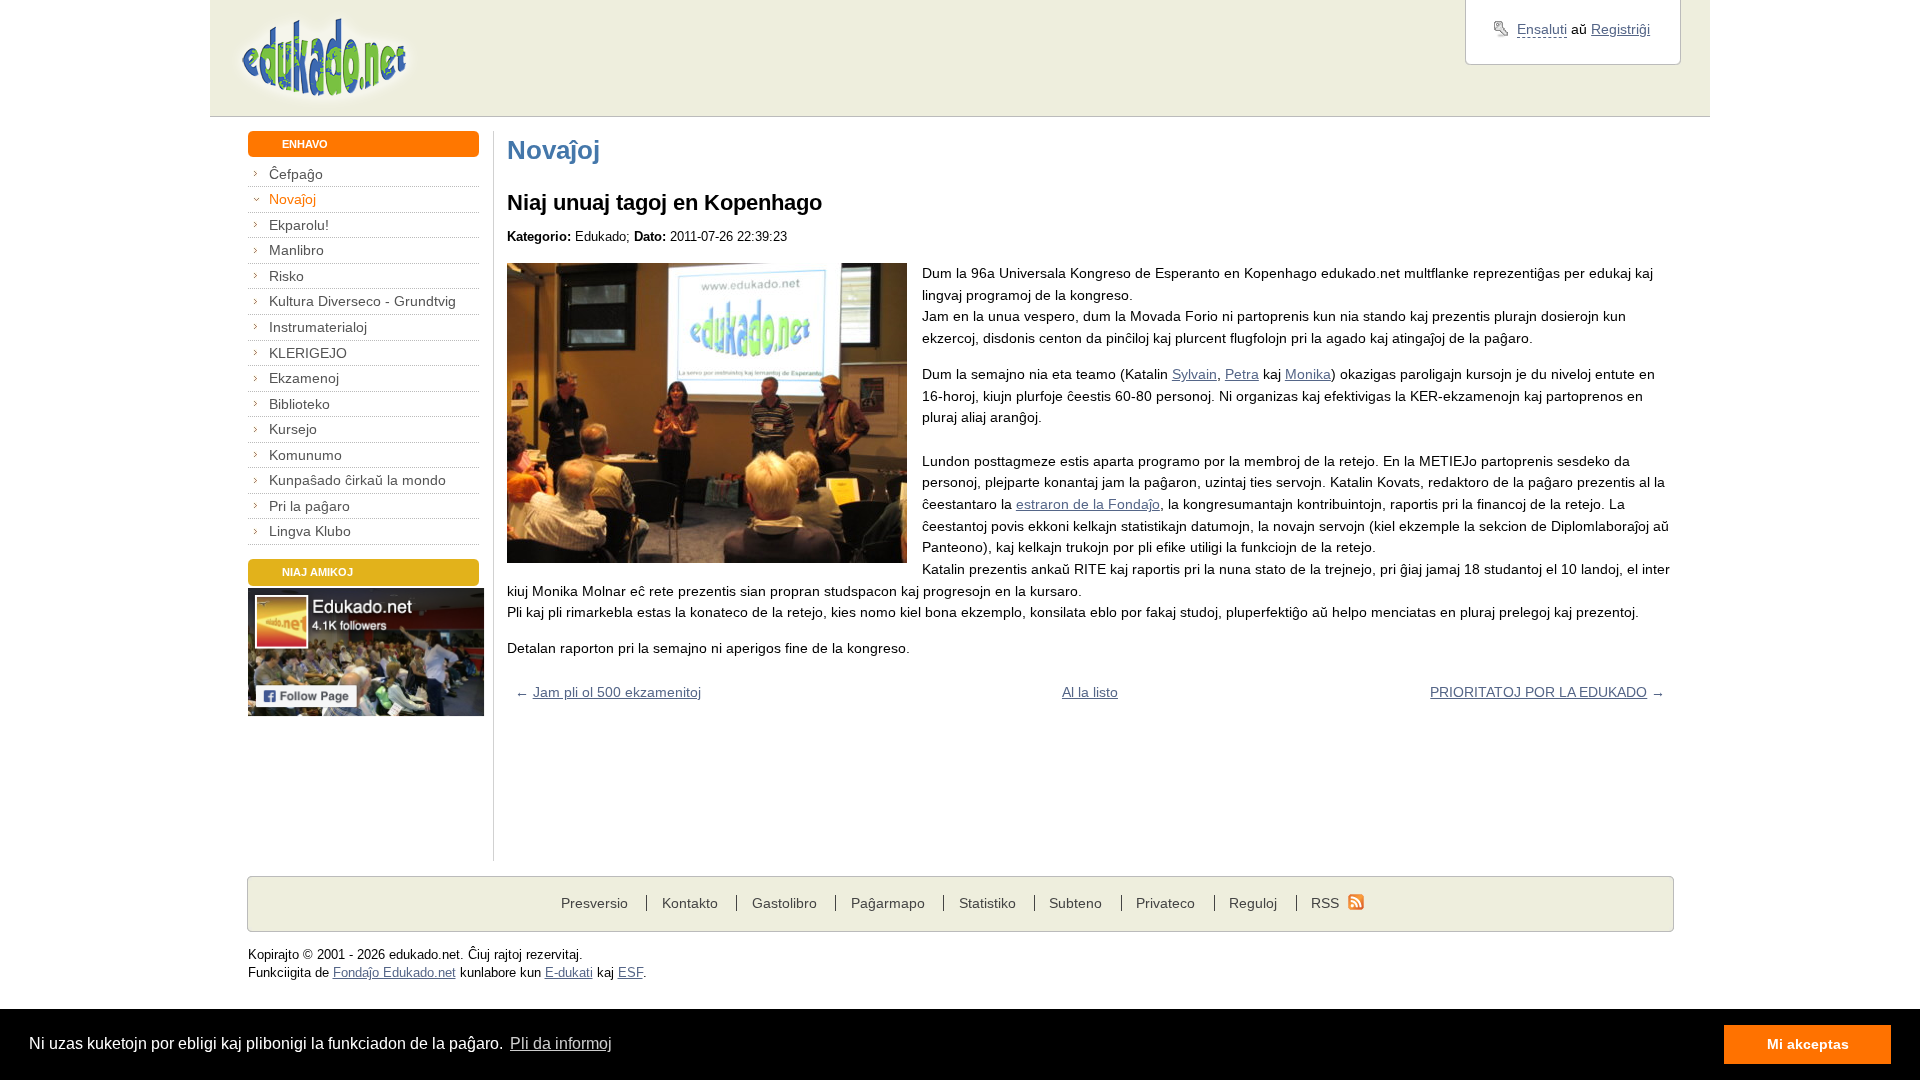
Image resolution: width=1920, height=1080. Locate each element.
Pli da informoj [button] (561, 1043)
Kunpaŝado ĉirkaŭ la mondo (357, 480)
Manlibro (296, 250)
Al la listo (1090, 692)
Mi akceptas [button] (1808, 1044)
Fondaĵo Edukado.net (394, 973)
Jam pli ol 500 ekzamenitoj (617, 692)
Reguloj (1253, 903)
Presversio (594, 903)
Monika (1308, 374)
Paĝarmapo (888, 903)
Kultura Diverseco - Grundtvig (362, 301)
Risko (286, 276)
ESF (630, 973)
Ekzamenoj (304, 378)
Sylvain (1194, 374)
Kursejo (293, 429)
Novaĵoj (292, 199)
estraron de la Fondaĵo (1088, 504)
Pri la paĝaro (309, 506)
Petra (1242, 374)
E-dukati (569, 973)
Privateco (1165, 903)
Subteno (1075, 903)
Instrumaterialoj (318, 327)
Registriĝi (1620, 29)
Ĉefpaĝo (296, 174)
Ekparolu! (299, 225)
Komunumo (305, 455)
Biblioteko (299, 404)
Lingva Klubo (310, 531)
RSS (1325, 903)
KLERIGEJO (308, 353)
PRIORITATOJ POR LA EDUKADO (1538, 692)
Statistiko (987, 903)
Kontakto (690, 903)
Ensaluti (1542, 29)
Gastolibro (784, 903)
